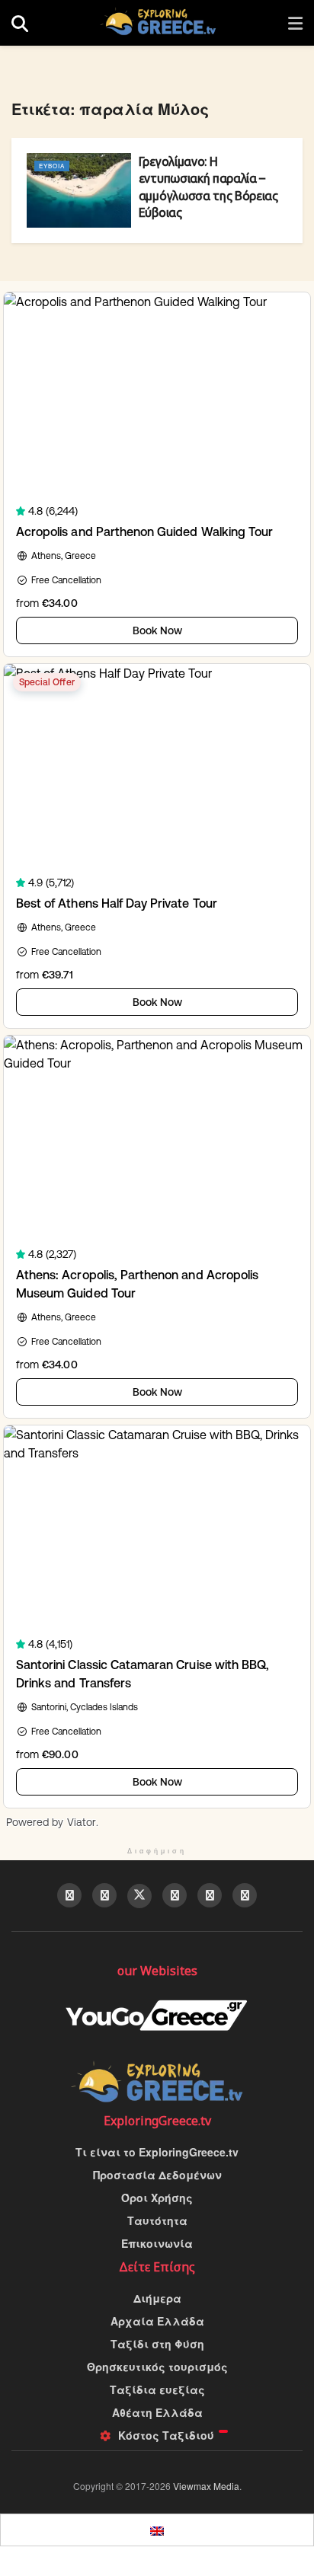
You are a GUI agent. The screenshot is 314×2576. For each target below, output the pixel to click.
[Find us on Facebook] (69, 1895)
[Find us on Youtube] (104, 1895)
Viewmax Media (206, 2486)
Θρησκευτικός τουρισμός (157, 2367)
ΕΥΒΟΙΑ (52, 166)
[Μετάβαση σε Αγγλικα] (157, 2530)
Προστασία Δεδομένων (157, 2175)
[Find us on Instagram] (245, 1895)
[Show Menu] (295, 23)
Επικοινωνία (157, 2243)
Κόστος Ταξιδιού (166, 2435)
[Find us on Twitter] (139, 1896)
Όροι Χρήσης (157, 2198)
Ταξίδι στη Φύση (157, 2344)
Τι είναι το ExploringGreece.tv (157, 2152)
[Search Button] (20, 23)
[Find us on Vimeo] (210, 1895)
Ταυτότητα (157, 2220)
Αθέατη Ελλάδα (157, 2412)
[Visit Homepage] (158, 23)
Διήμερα (157, 2298)
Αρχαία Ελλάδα (157, 2321)
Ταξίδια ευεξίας (157, 2389)
